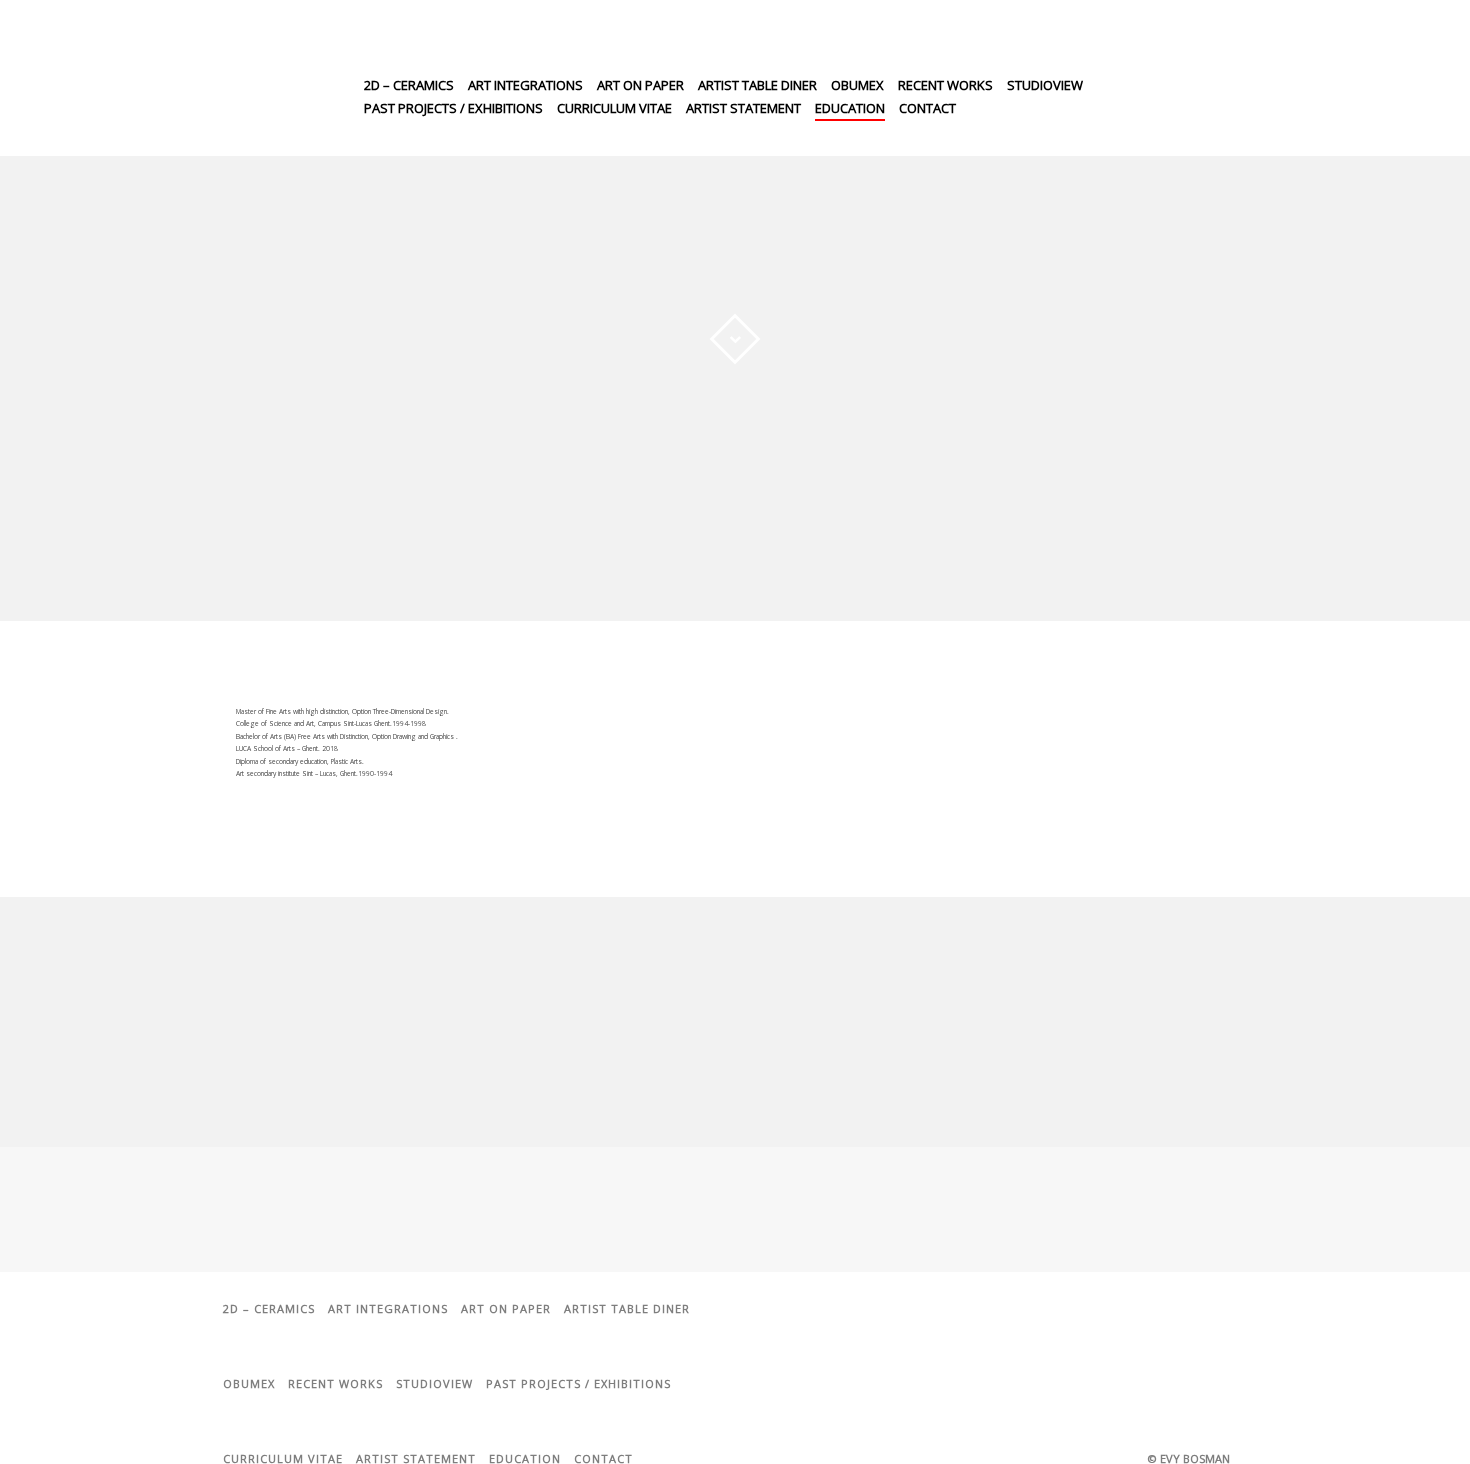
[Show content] (735, 339)
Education (850, 108)
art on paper (640, 85)
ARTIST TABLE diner (757, 85)
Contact (927, 108)
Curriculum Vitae (614, 108)
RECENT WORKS (945, 85)
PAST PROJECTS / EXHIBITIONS (453, 108)
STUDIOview (1045, 85)
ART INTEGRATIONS (525, 85)
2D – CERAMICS (409, 85)
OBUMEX (857, 85)
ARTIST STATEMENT (743, 108)
